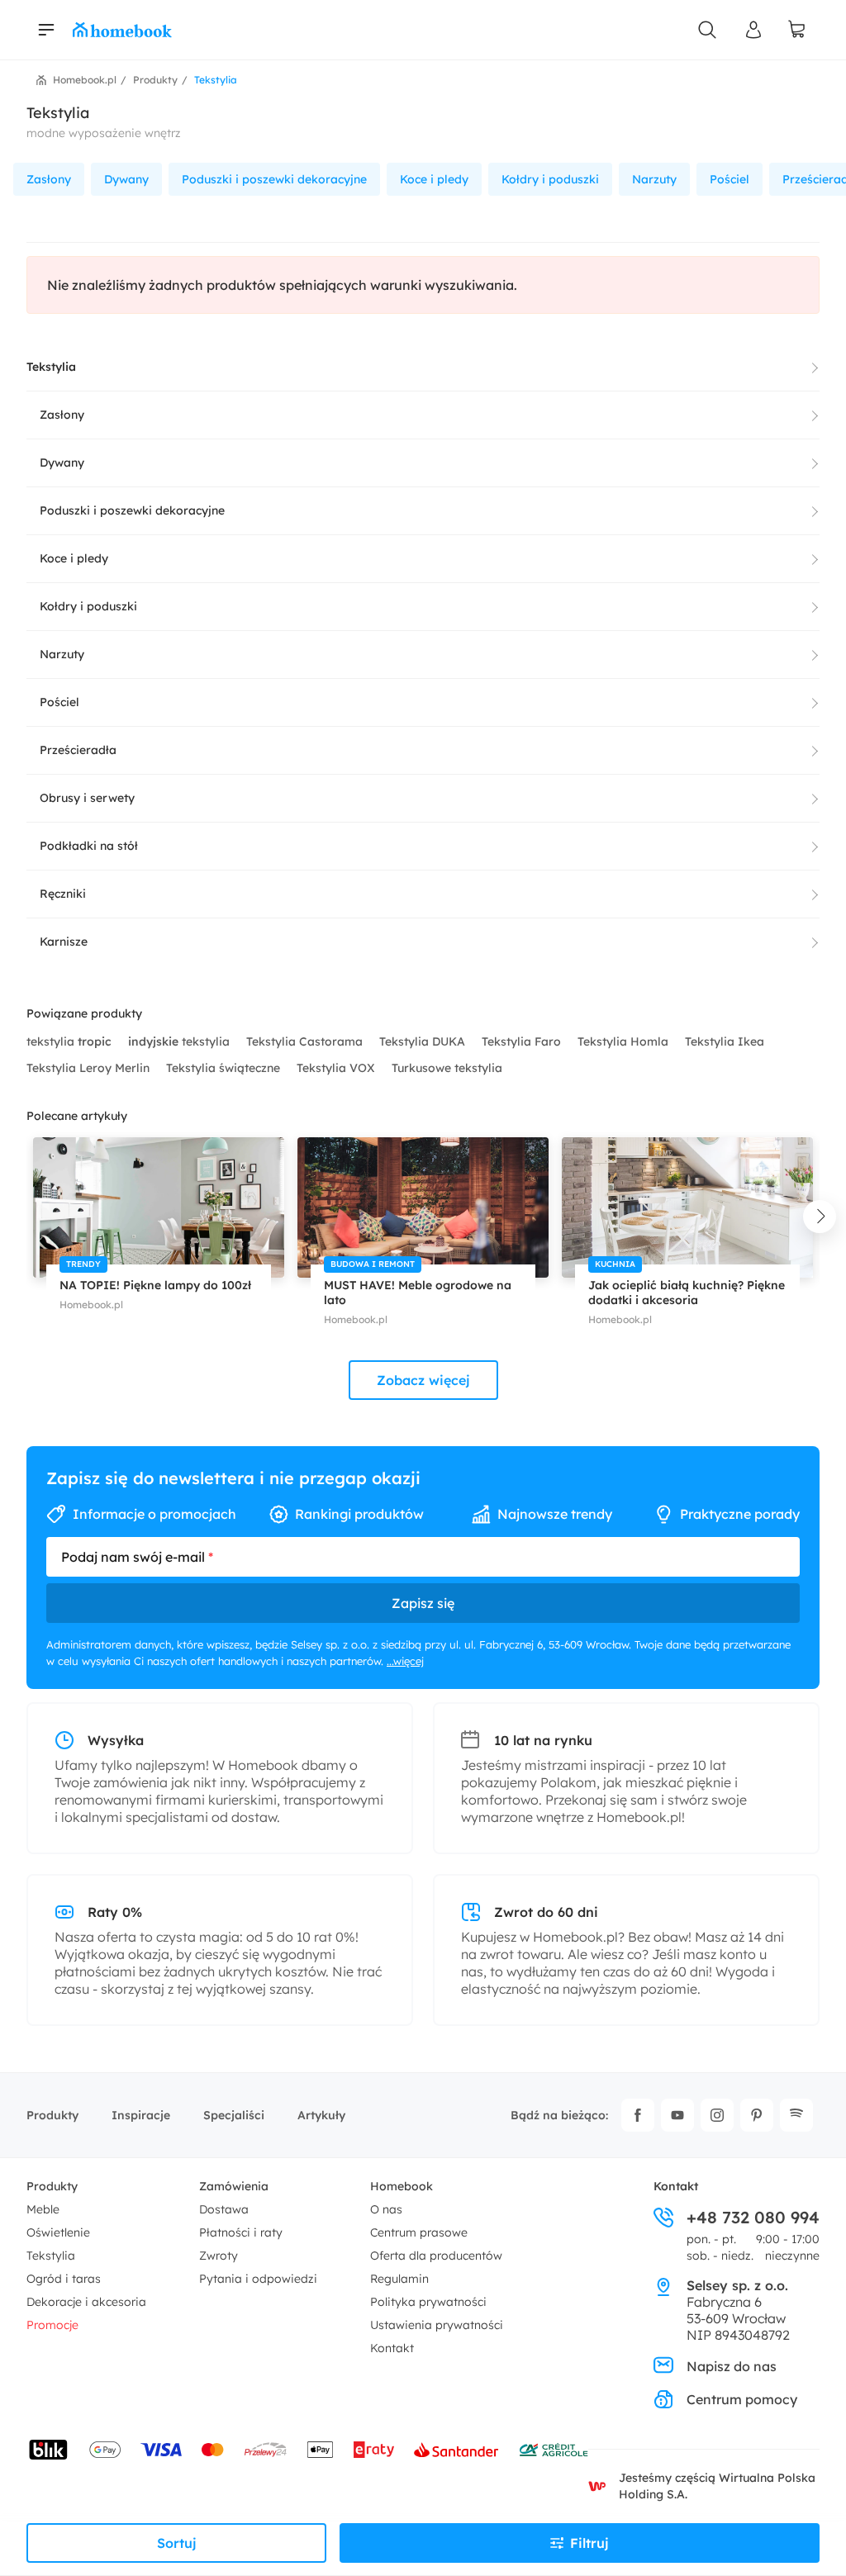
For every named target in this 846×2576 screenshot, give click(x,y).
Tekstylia (51, 2256)
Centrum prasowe (419, 2232)
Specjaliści (234, 2115)
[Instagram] (717, 2115)
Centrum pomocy (742, 2399)
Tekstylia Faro (523, 1041)
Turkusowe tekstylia (447, 1068)
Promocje (52, 2325)
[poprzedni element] (26, 1217)
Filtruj (589, 2543)
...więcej (405, 1661)
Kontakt (392, 2348)
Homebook (402, 2186)
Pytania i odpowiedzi (258, 2279)
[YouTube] (677, 2115)
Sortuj (177, 2543)
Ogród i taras (64, 2279)
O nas (386, 2209)
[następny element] (820, 1217)
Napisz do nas (732, 2366)
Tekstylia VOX (337, 1068)
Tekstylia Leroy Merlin (90, 1068)
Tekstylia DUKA (424, 1041)
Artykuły (321, 2115)
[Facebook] (638, 2115)
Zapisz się (423, 1603)
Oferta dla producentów (436, 2256)
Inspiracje (141, 2115)
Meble (43, 2209)
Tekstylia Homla (625, 1041)
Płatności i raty (241, 2232)
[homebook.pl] (122, 30)
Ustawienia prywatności (437, 2325)
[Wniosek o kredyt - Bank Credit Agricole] (554, 2450)
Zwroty (219, 2256)
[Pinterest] (757, 2115)
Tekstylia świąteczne (225, 1068)
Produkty (52, 2115)
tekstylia (69, 1041)
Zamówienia (234, 2186)
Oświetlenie (58, 2232)
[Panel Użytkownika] (753, 30)
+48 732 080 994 (753, 2218)
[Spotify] (796, 2115)
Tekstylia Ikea (725, 1041)
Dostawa (224, 2209)
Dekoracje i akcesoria (86, 2302)
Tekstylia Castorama (306, 1041)
